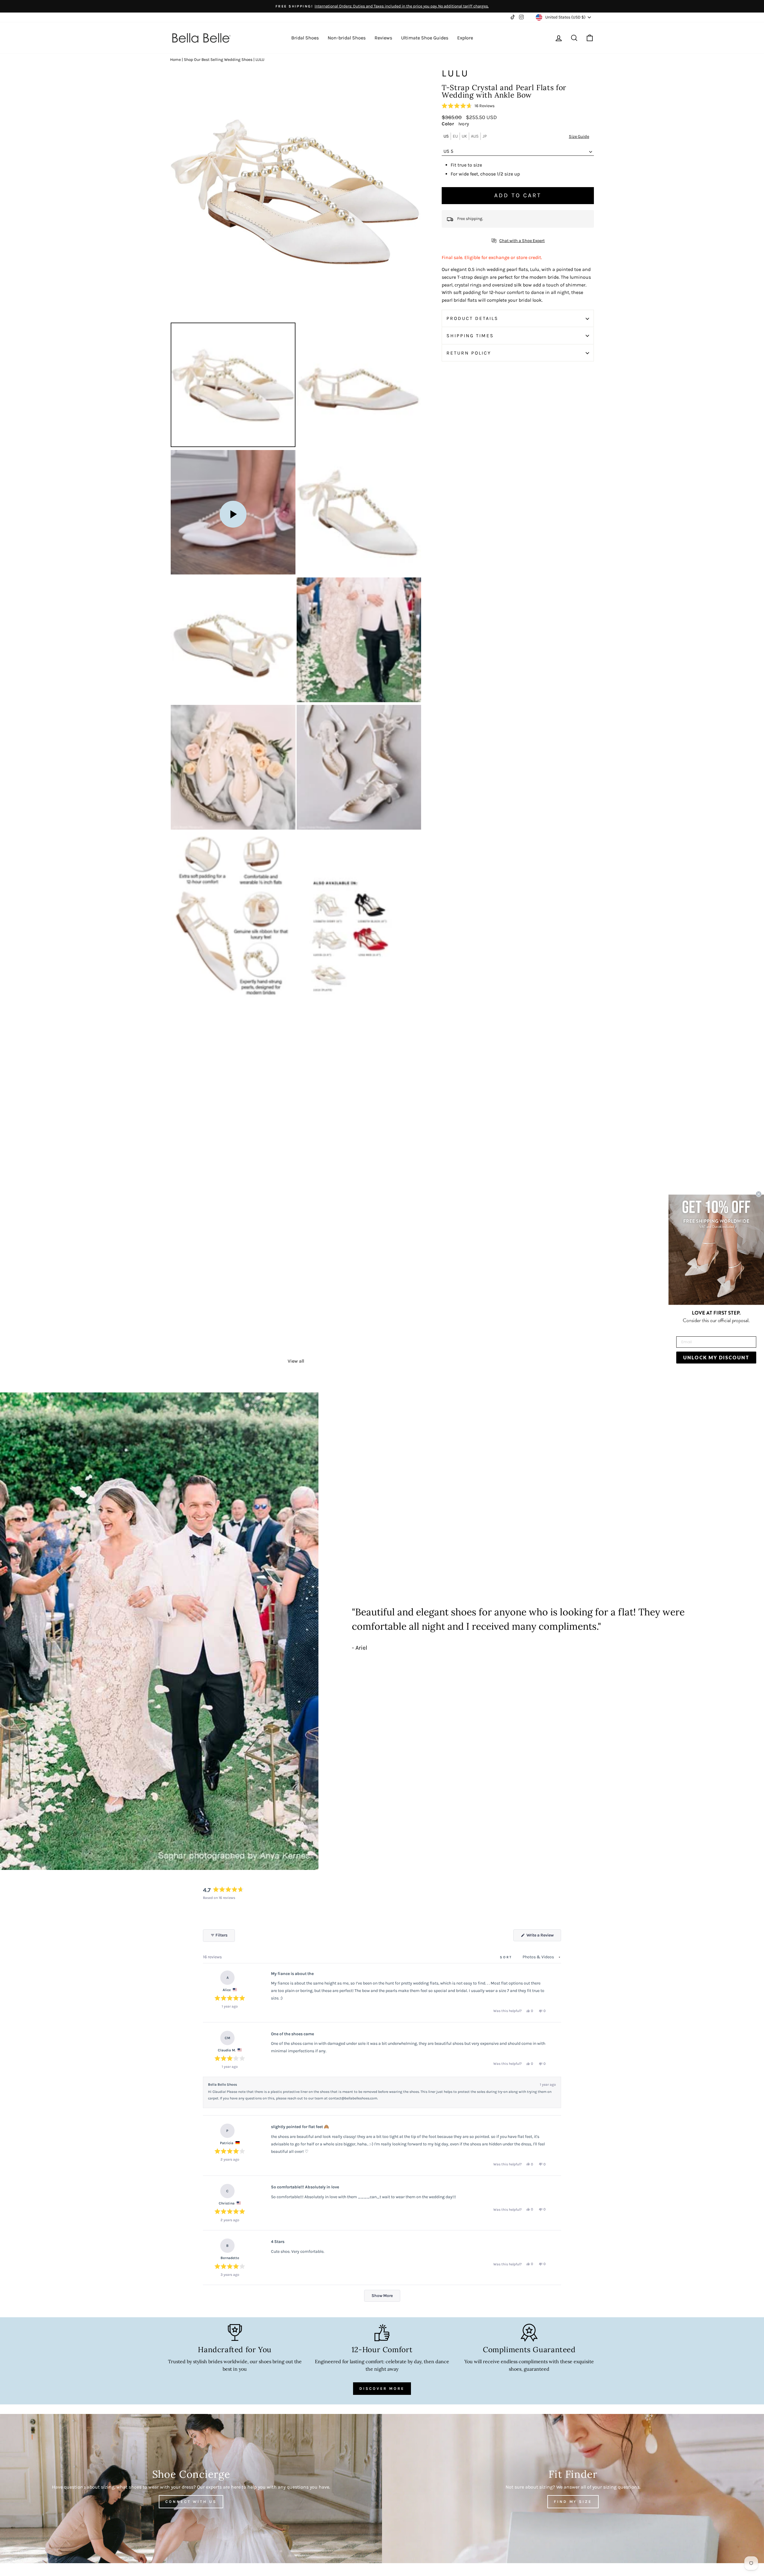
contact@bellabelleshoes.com (353, 2098)
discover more (382, 2388)
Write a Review (543, 1937)
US (446, 136)
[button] (468, 106)
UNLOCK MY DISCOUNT (716, 1357)
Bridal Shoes (305, 38)
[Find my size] (573, 2489)
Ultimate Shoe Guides (425, 38)
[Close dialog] (759, 1194)
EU (455, 136)
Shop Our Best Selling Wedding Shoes (218, 60)
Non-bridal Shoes (347, 38)
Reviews (383, 38)
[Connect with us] (191, 2489)
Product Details (472, 319)
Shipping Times (470, 336)
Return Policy (469, 353)
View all (296, 1361)
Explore (465, 38)
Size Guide (579, 137)
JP (485, 136)
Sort (507, 1957)
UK (464, 136)
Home (175, 60)
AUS (475, 136)
